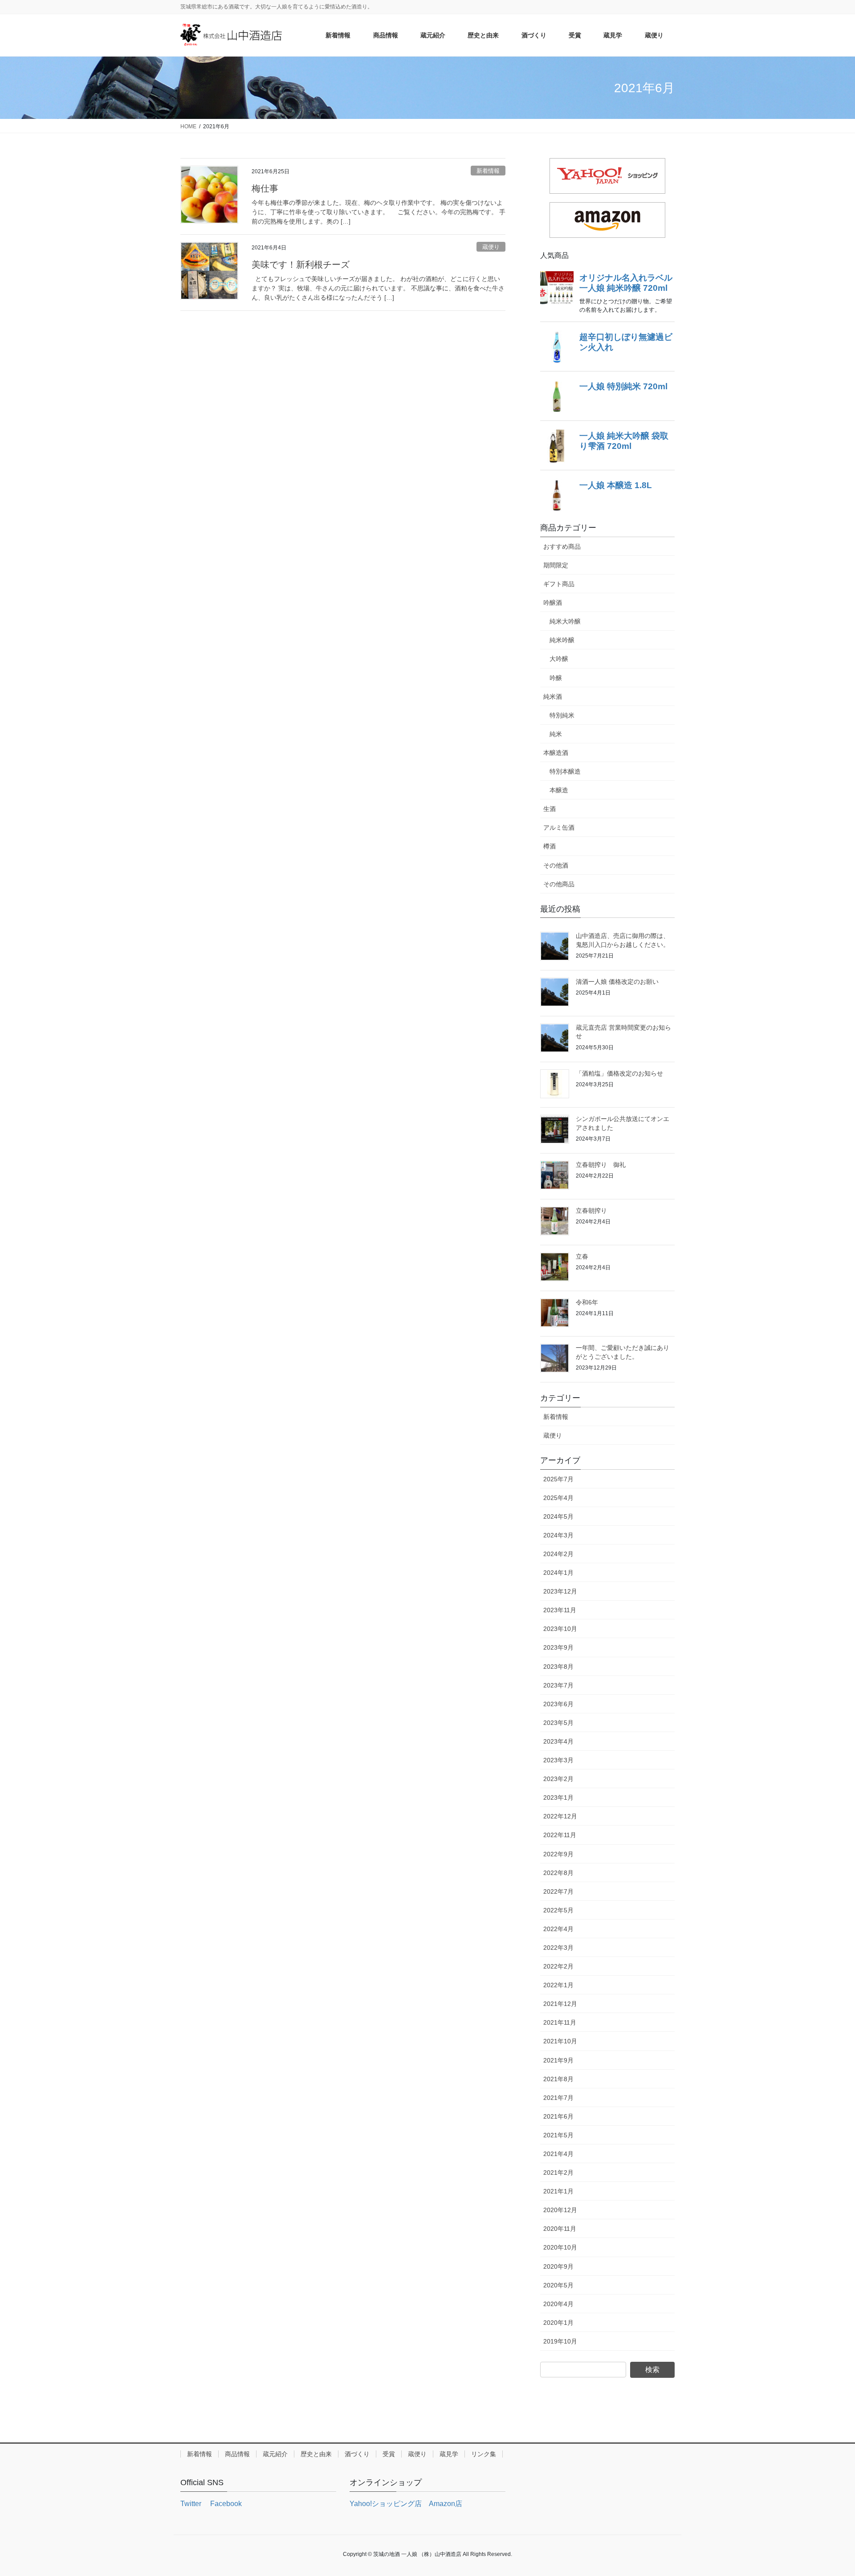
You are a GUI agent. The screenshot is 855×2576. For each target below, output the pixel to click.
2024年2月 (558, 1554)
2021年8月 (558, 2079)
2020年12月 (560, 2210)
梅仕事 (265, 188)
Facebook (225, 2504)
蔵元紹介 (275, 2454)
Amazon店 (446, 2504)
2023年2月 (558, 1779)
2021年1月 (558, 2191)
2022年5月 (558, 1910)
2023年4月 (558, 1741)
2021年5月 (558, 2135)
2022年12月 (560, 1816)
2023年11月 (560, 1610)
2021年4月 (558, 2154)
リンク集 (484, 2454)
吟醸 (556, 678)
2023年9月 (558, 1647)
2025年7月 (558, 1479)
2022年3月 (558, 1948)
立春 (582, 1256)
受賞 (389, 2454)
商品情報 (237, 2454)
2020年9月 (558, 2266)
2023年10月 (560, 1629)
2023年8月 (558, 1667)
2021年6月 (558, 2116)
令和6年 (587, 1302)
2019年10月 (560, 2341)
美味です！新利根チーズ (301, 265)
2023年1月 (558, 1797)
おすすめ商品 (562, 546)
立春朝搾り (591, 1211)
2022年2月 (558, 1966)
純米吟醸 (562, 640)
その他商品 (559, 884)
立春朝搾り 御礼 (601, 1165)
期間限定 (556, 565)
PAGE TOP (828, 2491)
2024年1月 (558, 1573)
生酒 (550, 809)
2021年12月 (560, 2004)
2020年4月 (558, 2304)
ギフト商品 (559, 584)
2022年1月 (558, 1985)
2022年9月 (558, 1854)
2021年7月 (558, 2098)
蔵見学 (449, 2454)
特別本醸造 (565, 771)
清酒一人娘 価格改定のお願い (617, 982)
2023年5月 (558, 1723)
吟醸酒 (553, 603)
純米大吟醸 (565, 621)
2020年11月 (560, 2229)
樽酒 (550, 846)
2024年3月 (558, 1535)
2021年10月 (560, 2041)
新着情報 (488, 171)
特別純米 (562, 715)
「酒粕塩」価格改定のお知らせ (619, 1073)
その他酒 (556, 865)
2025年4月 (558, 1498)
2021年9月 (558, 2060)
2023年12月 (560, 1591)
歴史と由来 (316, 2454)
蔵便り (491, 247)
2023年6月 (558, 1704)
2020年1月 (558, 2323)
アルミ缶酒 (559, 827)
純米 (556, 734)
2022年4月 (558, 1929)
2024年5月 (558, 1516)
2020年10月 (560, 2247)
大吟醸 (559, 659)
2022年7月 (558, 1891)
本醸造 (559, 790)
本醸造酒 (556, 753)
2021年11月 (560, 2022)
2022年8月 (558, 1873)
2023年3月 (558, 1760)
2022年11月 (560, 1835)
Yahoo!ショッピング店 (386, 2504)
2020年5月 (558, 2285)
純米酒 (553, 697)
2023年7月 (558, 1685)
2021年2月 (558, 2172)
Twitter (191, 2504)
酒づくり (357, 2454)
